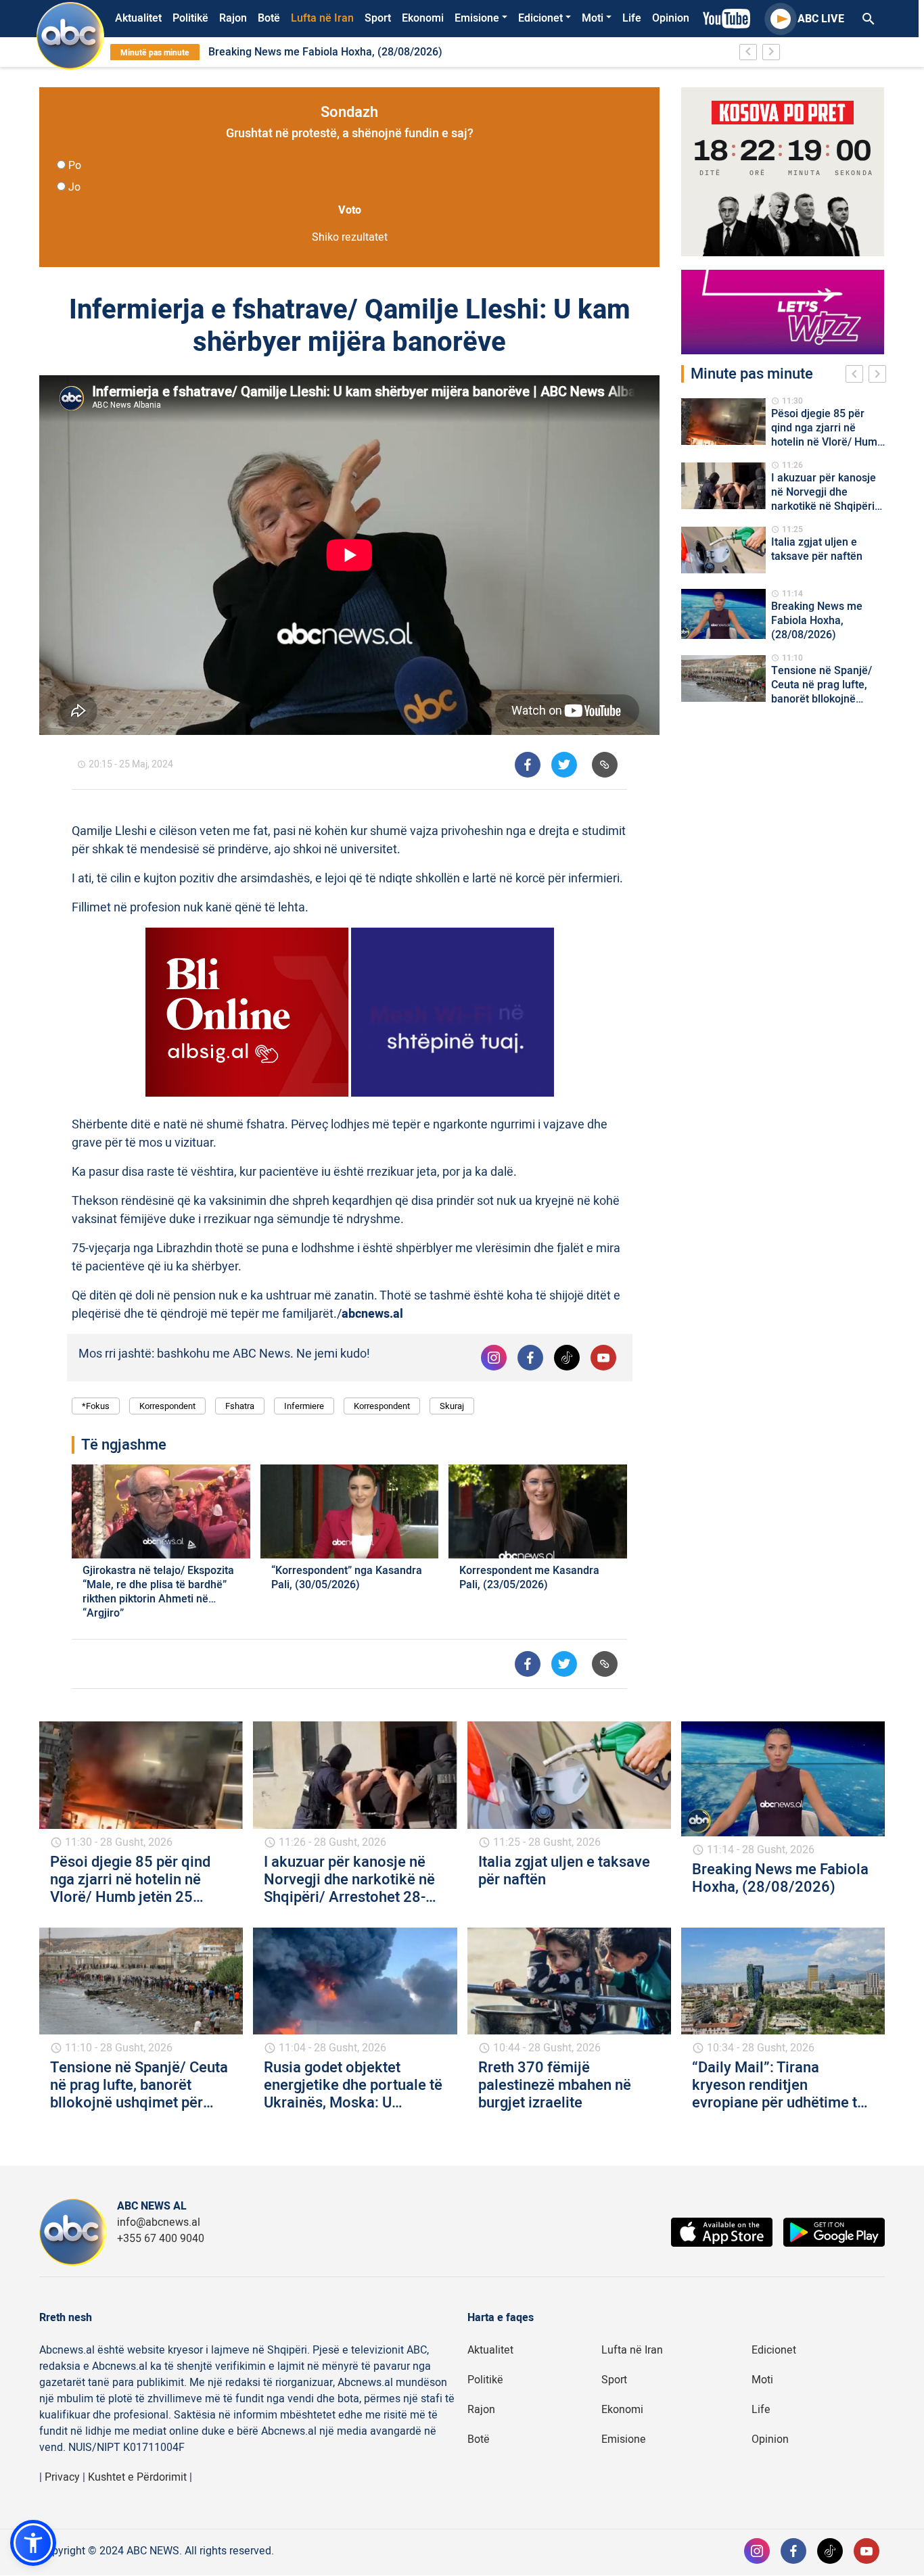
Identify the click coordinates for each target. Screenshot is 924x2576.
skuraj (452, 1406)
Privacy (62, 2477)
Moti (593, 18)
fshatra (240, 1406)
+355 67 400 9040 (161, 2239)
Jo (74, 187)
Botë (269, 18)
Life (632, 18)
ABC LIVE (821, 19)
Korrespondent (167, 1406)
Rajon (233, 18)
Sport (378, 18)
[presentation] (857, 376)
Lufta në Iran (322, 18)
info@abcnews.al (159, 2222)
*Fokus (96, 1406)
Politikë (190, 18)
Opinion (671, 18)
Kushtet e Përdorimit (137, 2477)
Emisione (477, 18)
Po (75, 166)
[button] (33, 2543)
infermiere (304, 1406)
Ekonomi (423, 18)
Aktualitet (138, 18)
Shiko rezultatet (350, 237)
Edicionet (540, 18)
